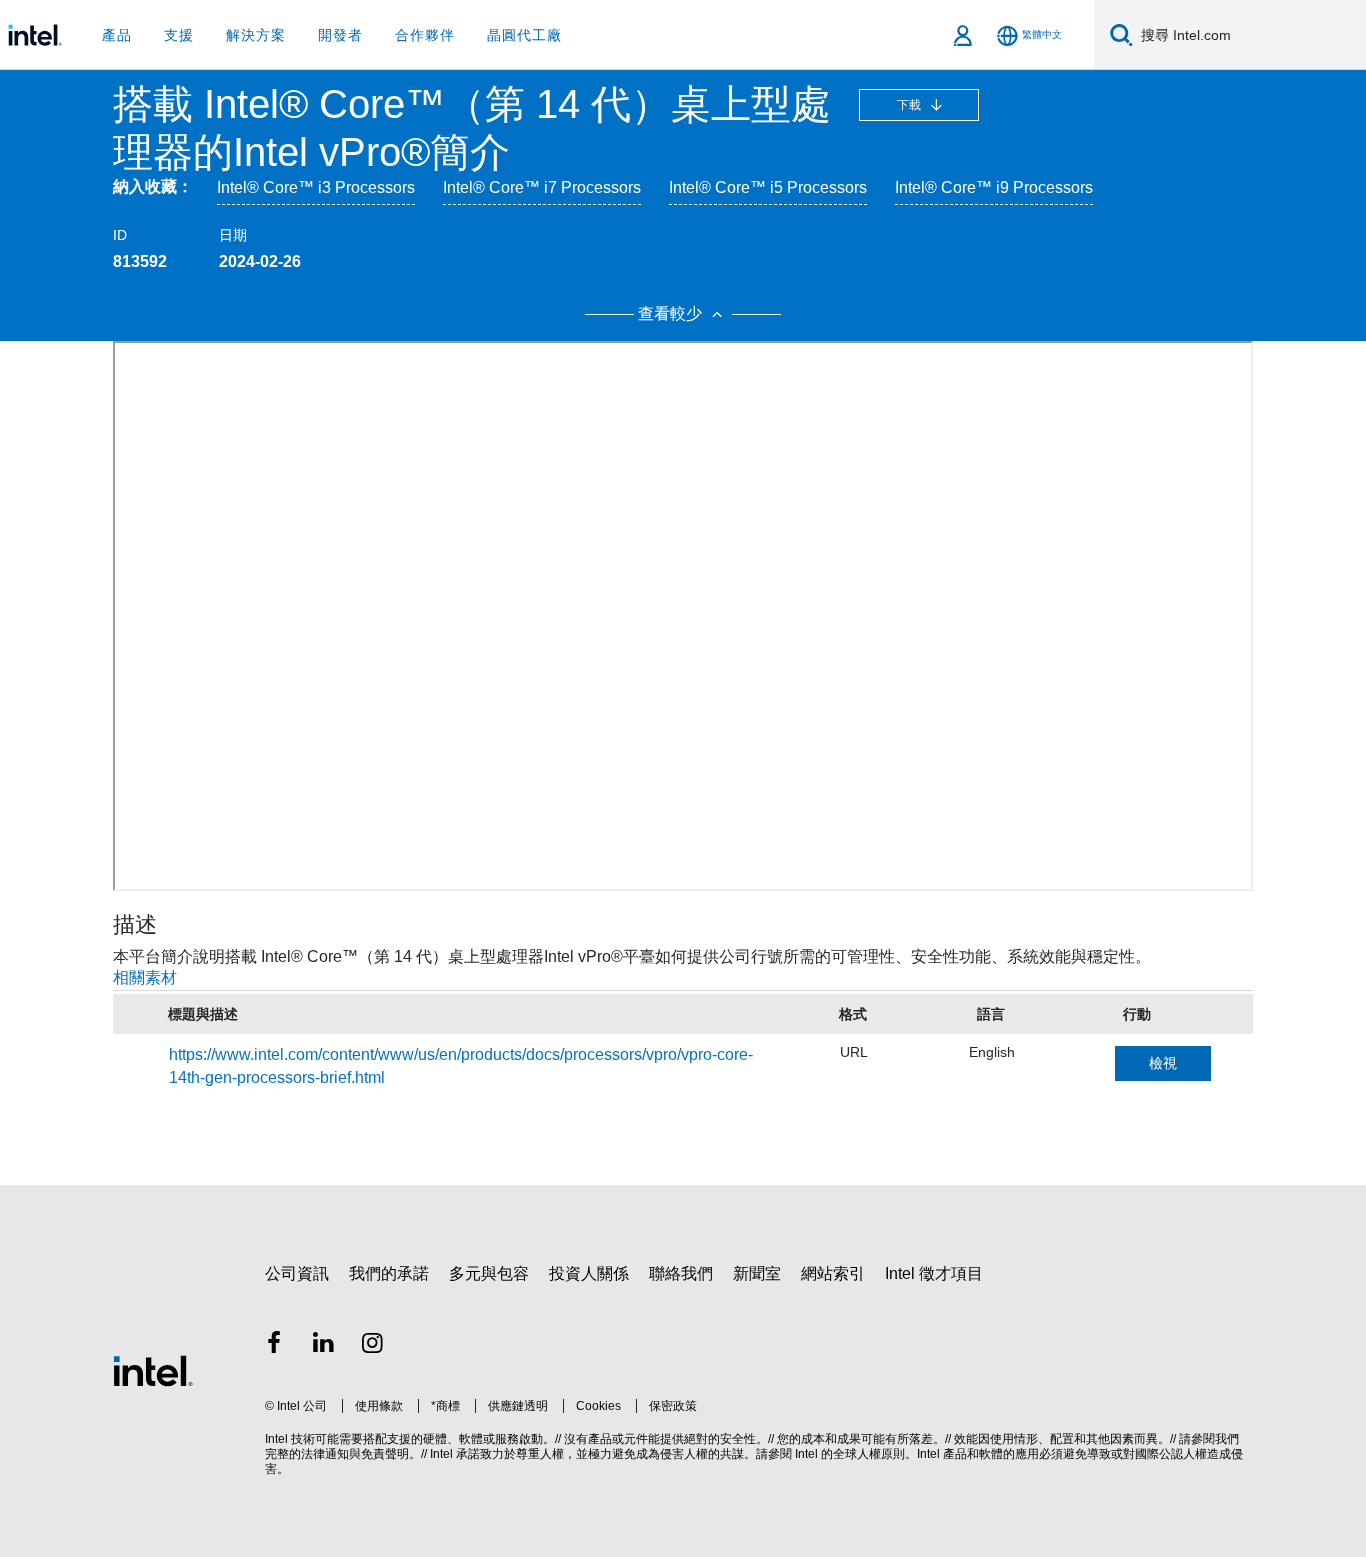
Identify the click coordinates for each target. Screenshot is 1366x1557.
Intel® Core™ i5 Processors (768, 187)
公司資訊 (297, 1273)
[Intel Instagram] (373, 1345)
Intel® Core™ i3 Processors (316, 187)
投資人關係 (589, 1273)
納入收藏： (153, 186)
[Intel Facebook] (274, 1345)
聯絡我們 (681, 1273)
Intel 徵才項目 (934, 1273)
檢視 (1163, 1063)
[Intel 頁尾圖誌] (153, 1370)
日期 (233, 235)
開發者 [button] (340, 35)
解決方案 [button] (256, 35)
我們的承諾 (389, 1273)
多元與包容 (489, 1273)
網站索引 (833, 1273)
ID (120, 235)
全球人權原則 (869, 1454)
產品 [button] (117, 35)
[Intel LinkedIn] (324, 1345)
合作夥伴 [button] (425, 35)
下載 (910, 105)
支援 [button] (179, 35)
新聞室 (757, 1273)
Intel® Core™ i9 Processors (994, 187)
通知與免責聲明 (367, 1454)
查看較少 (672, 313)
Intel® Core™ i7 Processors (542, 187)
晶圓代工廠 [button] (524, 35)
